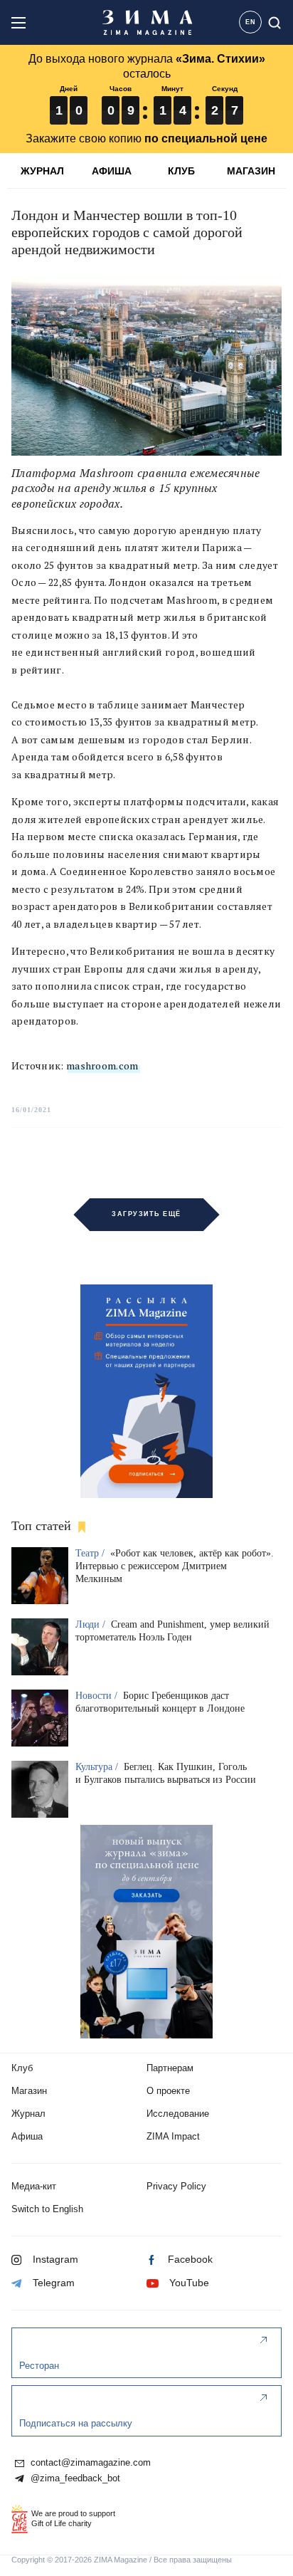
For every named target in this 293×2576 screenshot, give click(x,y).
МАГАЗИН (251, 171)
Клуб (22, 2068)
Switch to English (47, 2209)
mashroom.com (102, 1066)
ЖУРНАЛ (42, 171)
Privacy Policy (176, 2186)
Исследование (178, 2114)
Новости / (98, 1696)
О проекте (168, 2091)
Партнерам (170, 2068)
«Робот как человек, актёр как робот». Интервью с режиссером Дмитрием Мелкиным (175, 1566)
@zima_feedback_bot (74, 2478)
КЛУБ (181, 171)
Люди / (92, 1624)
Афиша (27, 2136)
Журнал (28, 2114)
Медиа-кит (34, 2186)
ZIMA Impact (173, 2136)
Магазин (29, 2091)
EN (251, 22)
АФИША (112, 171)
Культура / (98, 1767)
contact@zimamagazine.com (89, 2463)
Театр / (91, 1553)
